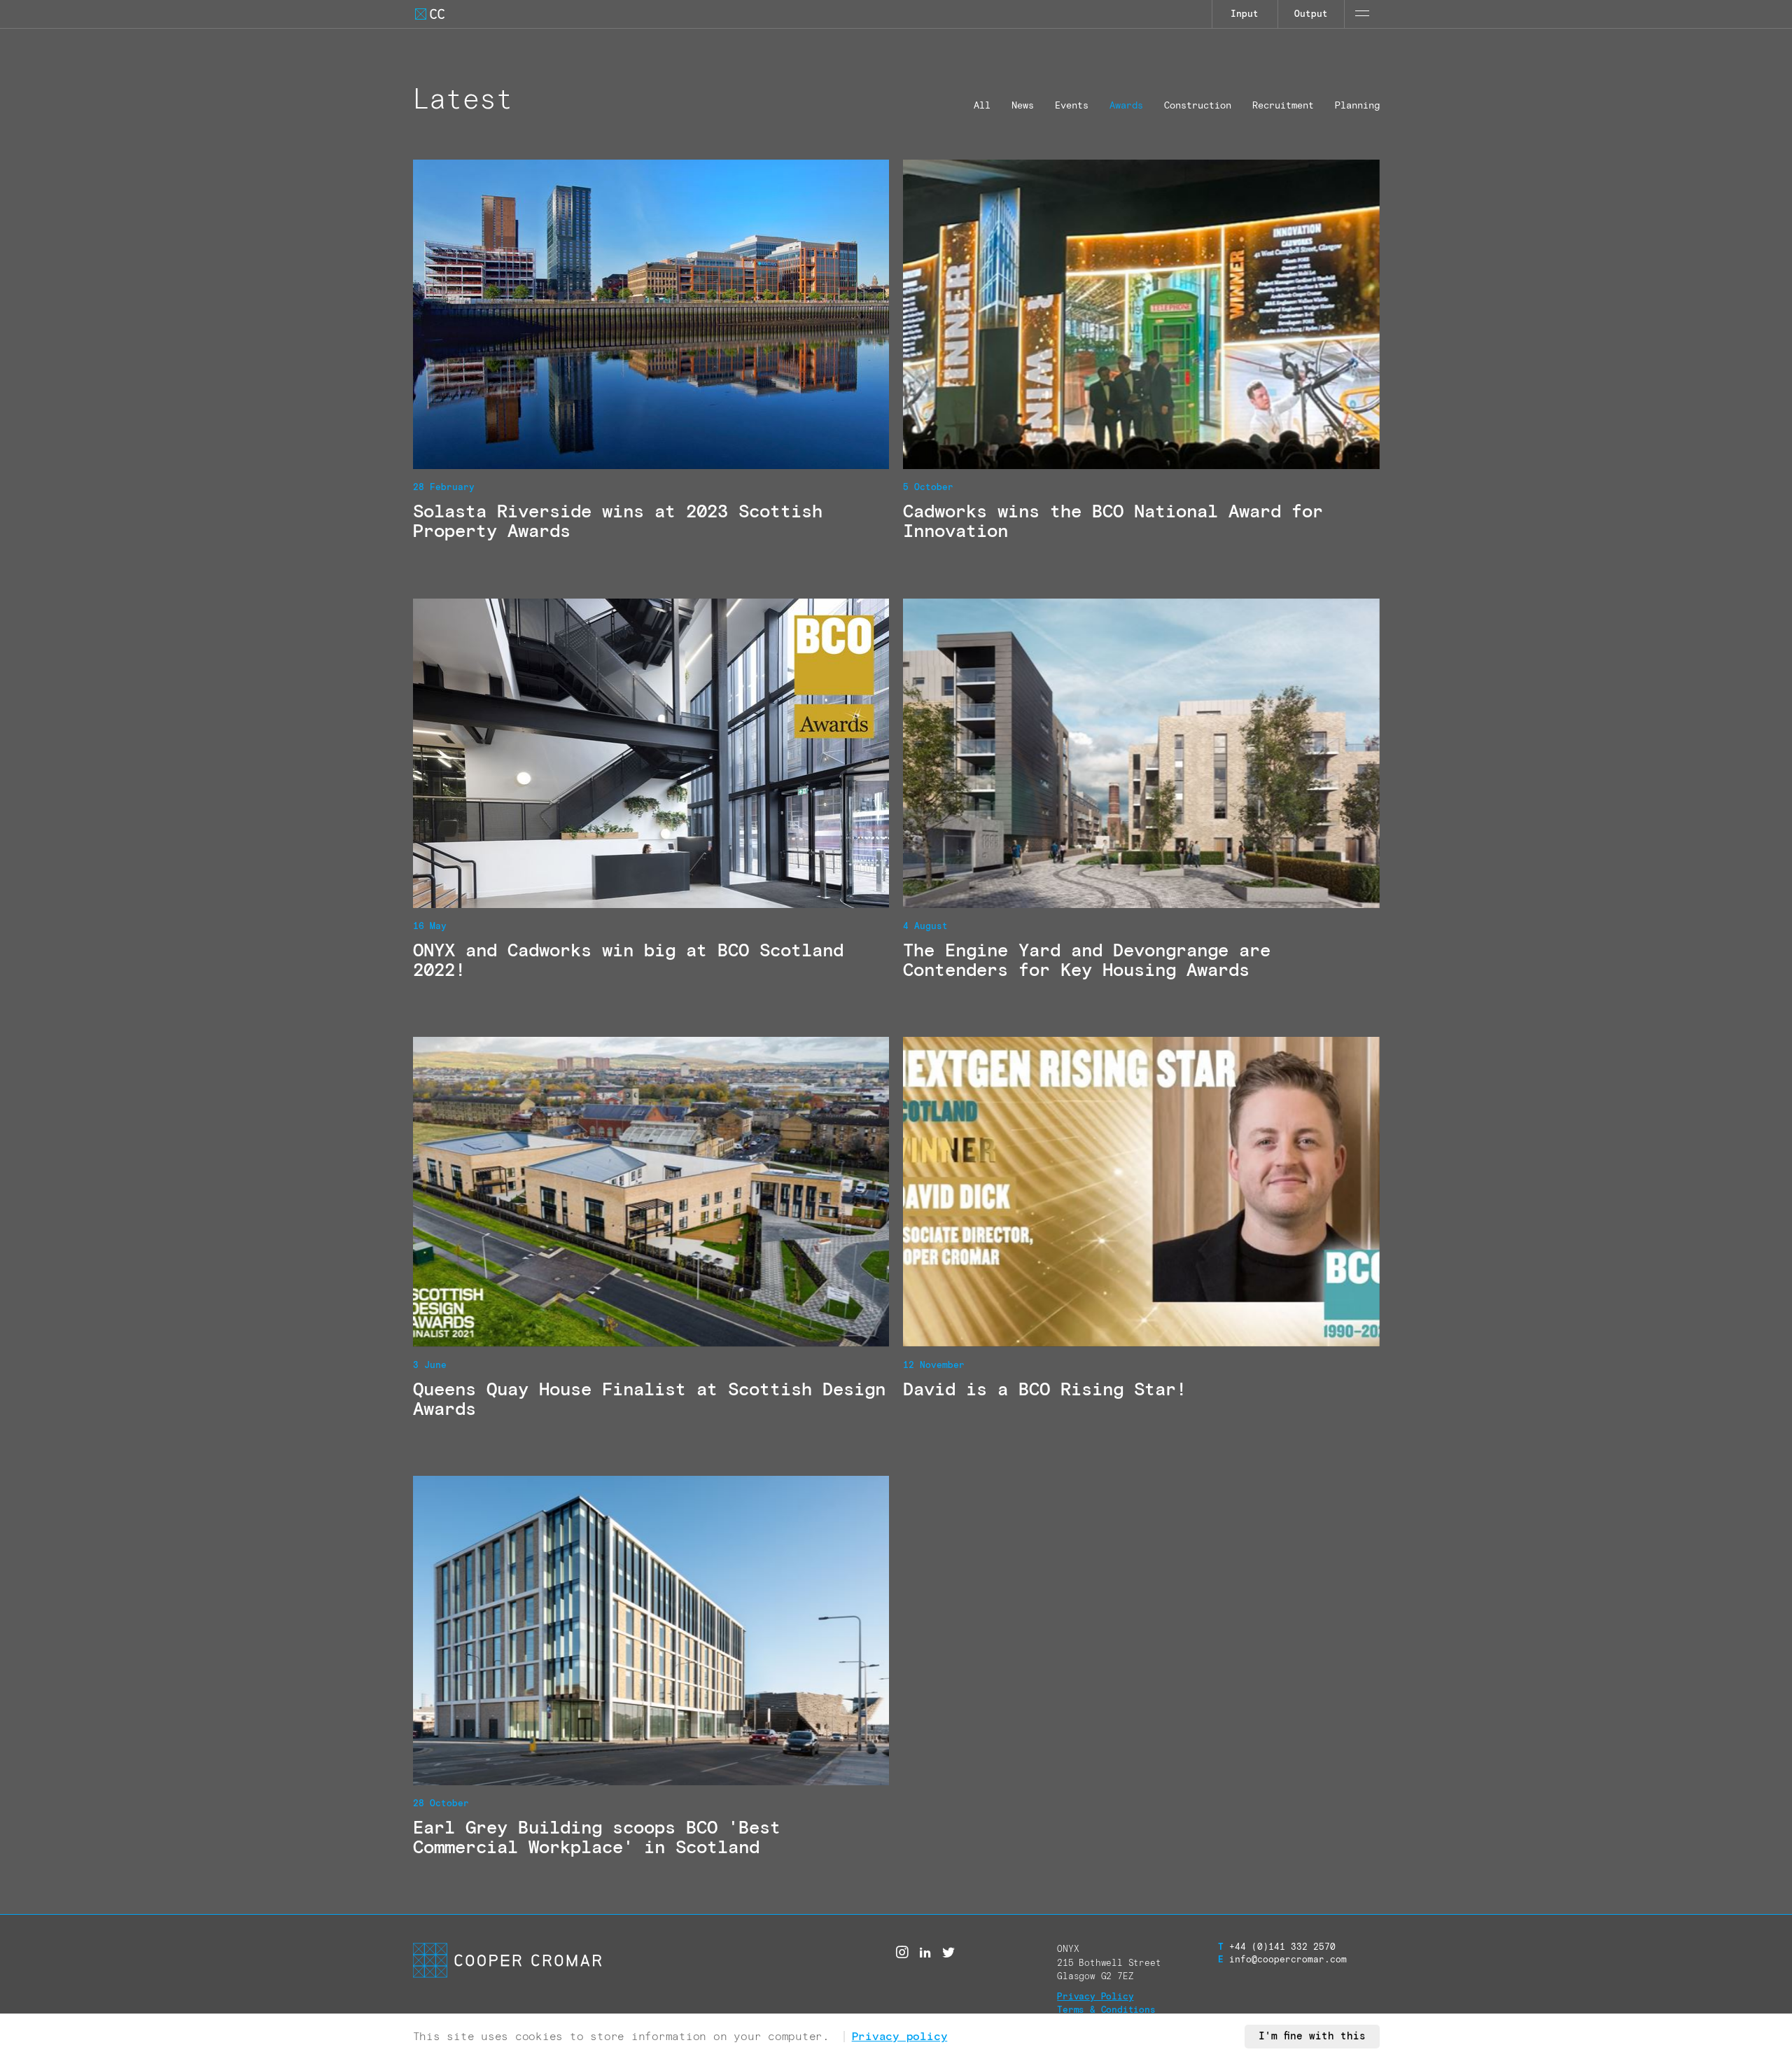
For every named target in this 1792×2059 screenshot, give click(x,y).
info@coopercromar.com (1282, 1960)
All (982, 106)
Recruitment (1283, 106)
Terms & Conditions (1106, 2010)
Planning (1357, 106)
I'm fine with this (1312, 2037)
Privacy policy (900, 2037)
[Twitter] (948, 1953)
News (1023, 106)
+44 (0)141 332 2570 (1277, 1947)
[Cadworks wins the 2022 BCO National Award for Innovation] (1141, 355)
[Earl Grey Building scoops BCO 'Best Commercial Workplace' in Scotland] (651, 1671)
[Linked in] (925, 1953)
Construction (1198, 106)
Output (1311, 14)
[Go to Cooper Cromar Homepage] (430, 14)
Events (1072, 106)
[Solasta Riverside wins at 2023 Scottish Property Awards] (651, 355)
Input (1245, 14)
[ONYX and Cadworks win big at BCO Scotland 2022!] (651, 794)
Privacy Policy (1095, 1997)
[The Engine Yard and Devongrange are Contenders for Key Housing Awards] (1141, 794)
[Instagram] (902, 1953)
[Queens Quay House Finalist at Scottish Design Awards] (651, 1232)
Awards (1126, 106)
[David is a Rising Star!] (1141, 1232)
